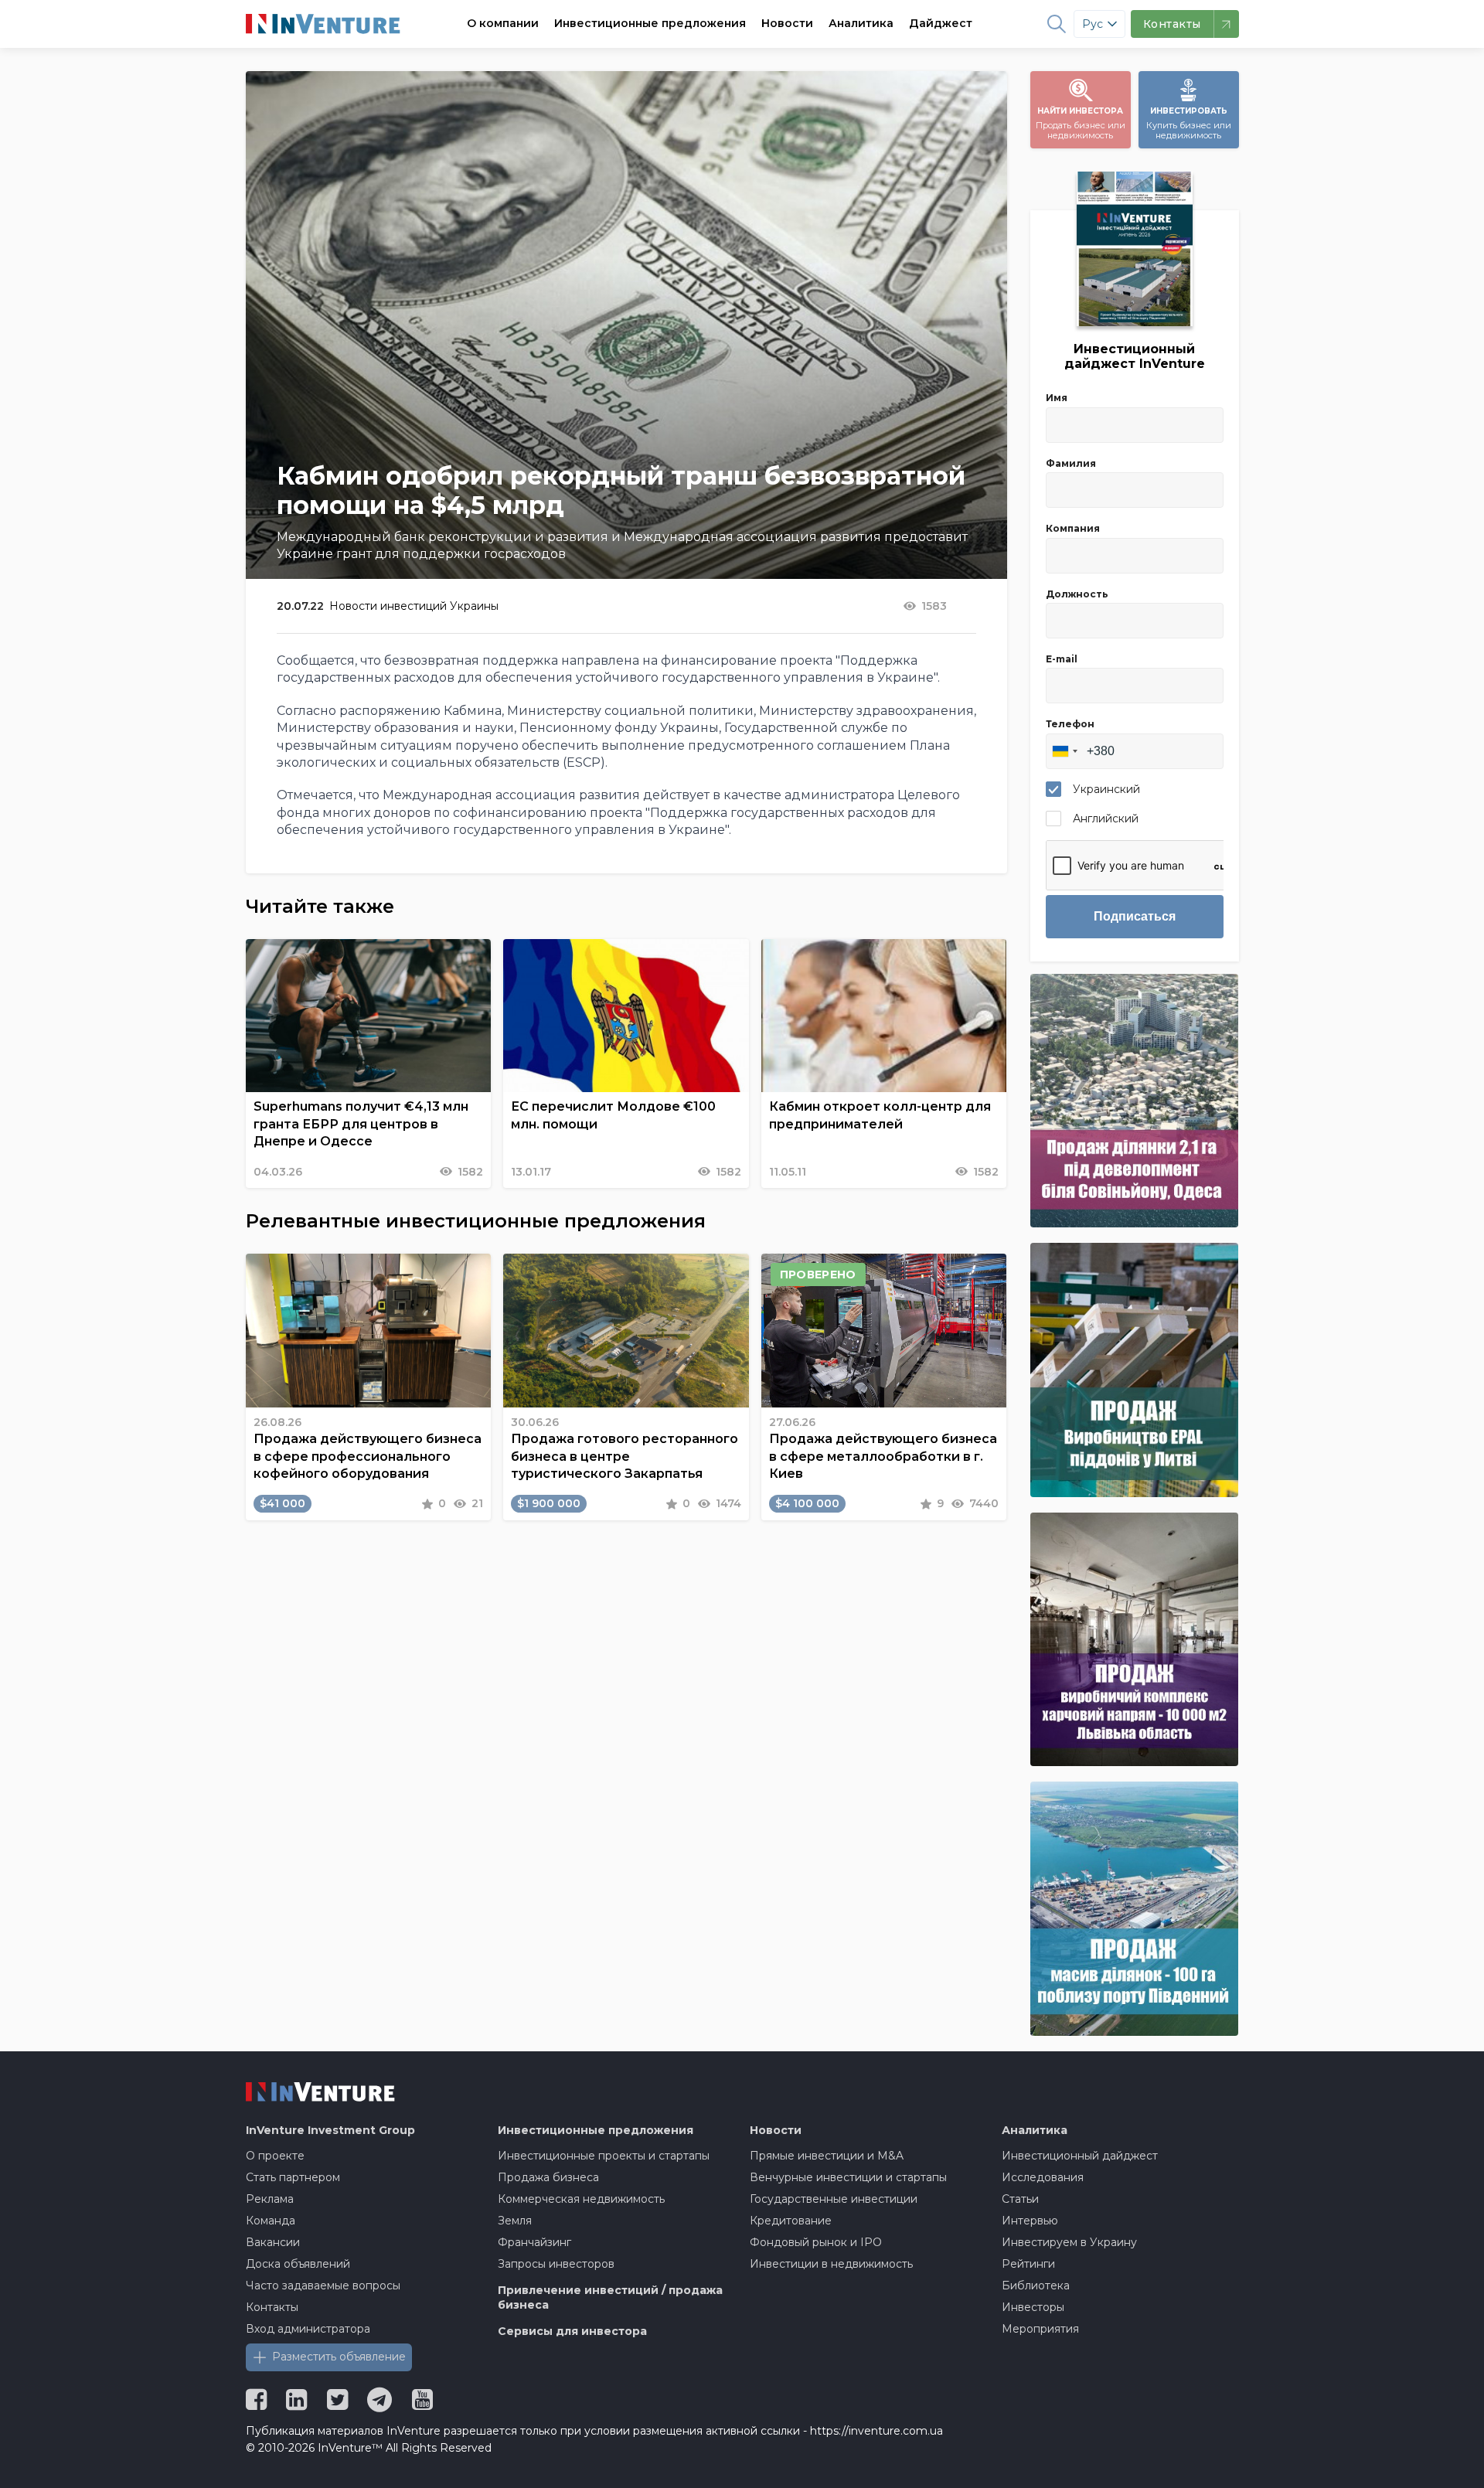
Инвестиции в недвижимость (831, 2264)
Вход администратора (308, 2329)
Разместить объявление (339, 2357)
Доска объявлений (298, 2264)
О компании (503, 23)
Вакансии (273, 2242)
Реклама (270, 2199)
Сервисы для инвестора (572, 2331)
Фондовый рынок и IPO (816, 2242)
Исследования (1043, 2177)
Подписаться (1135, 916)
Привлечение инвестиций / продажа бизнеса (610, 2298)
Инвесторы (1033, 2307)
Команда (271, 2221)
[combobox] (1064, 751)
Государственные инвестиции (834, 2199)
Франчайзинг (534, 2242)
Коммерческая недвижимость (581, 2199)
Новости (787, 23)
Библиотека (1036, 2285)
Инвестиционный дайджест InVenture (1135, 356)
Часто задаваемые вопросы (323, 2285)
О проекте (275, 2156)
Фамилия (1071, 463)
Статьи (1020, 2199)
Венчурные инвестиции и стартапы (848, 2177)
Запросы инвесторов (556, 2264)
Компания (1073, 528)
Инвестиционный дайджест (1080, 2156)
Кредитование (791, 2221)
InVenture (330, 2130)
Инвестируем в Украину (1069, 2242)
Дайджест (941, 23)
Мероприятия (1040, 2329)
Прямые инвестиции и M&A (827, 2156)
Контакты (272, 2307)
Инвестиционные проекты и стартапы (604, 2156)
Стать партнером (293, 2177)
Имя (1057, 398)
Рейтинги (1028, 2264)
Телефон (1070, 724)
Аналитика (861, 23)
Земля (515, 2221)
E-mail (1062, 659)
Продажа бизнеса (548, 2177)
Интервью (1030, 2221)
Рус (1093, 24)
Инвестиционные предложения (650, 23)
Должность (1077, 594)
